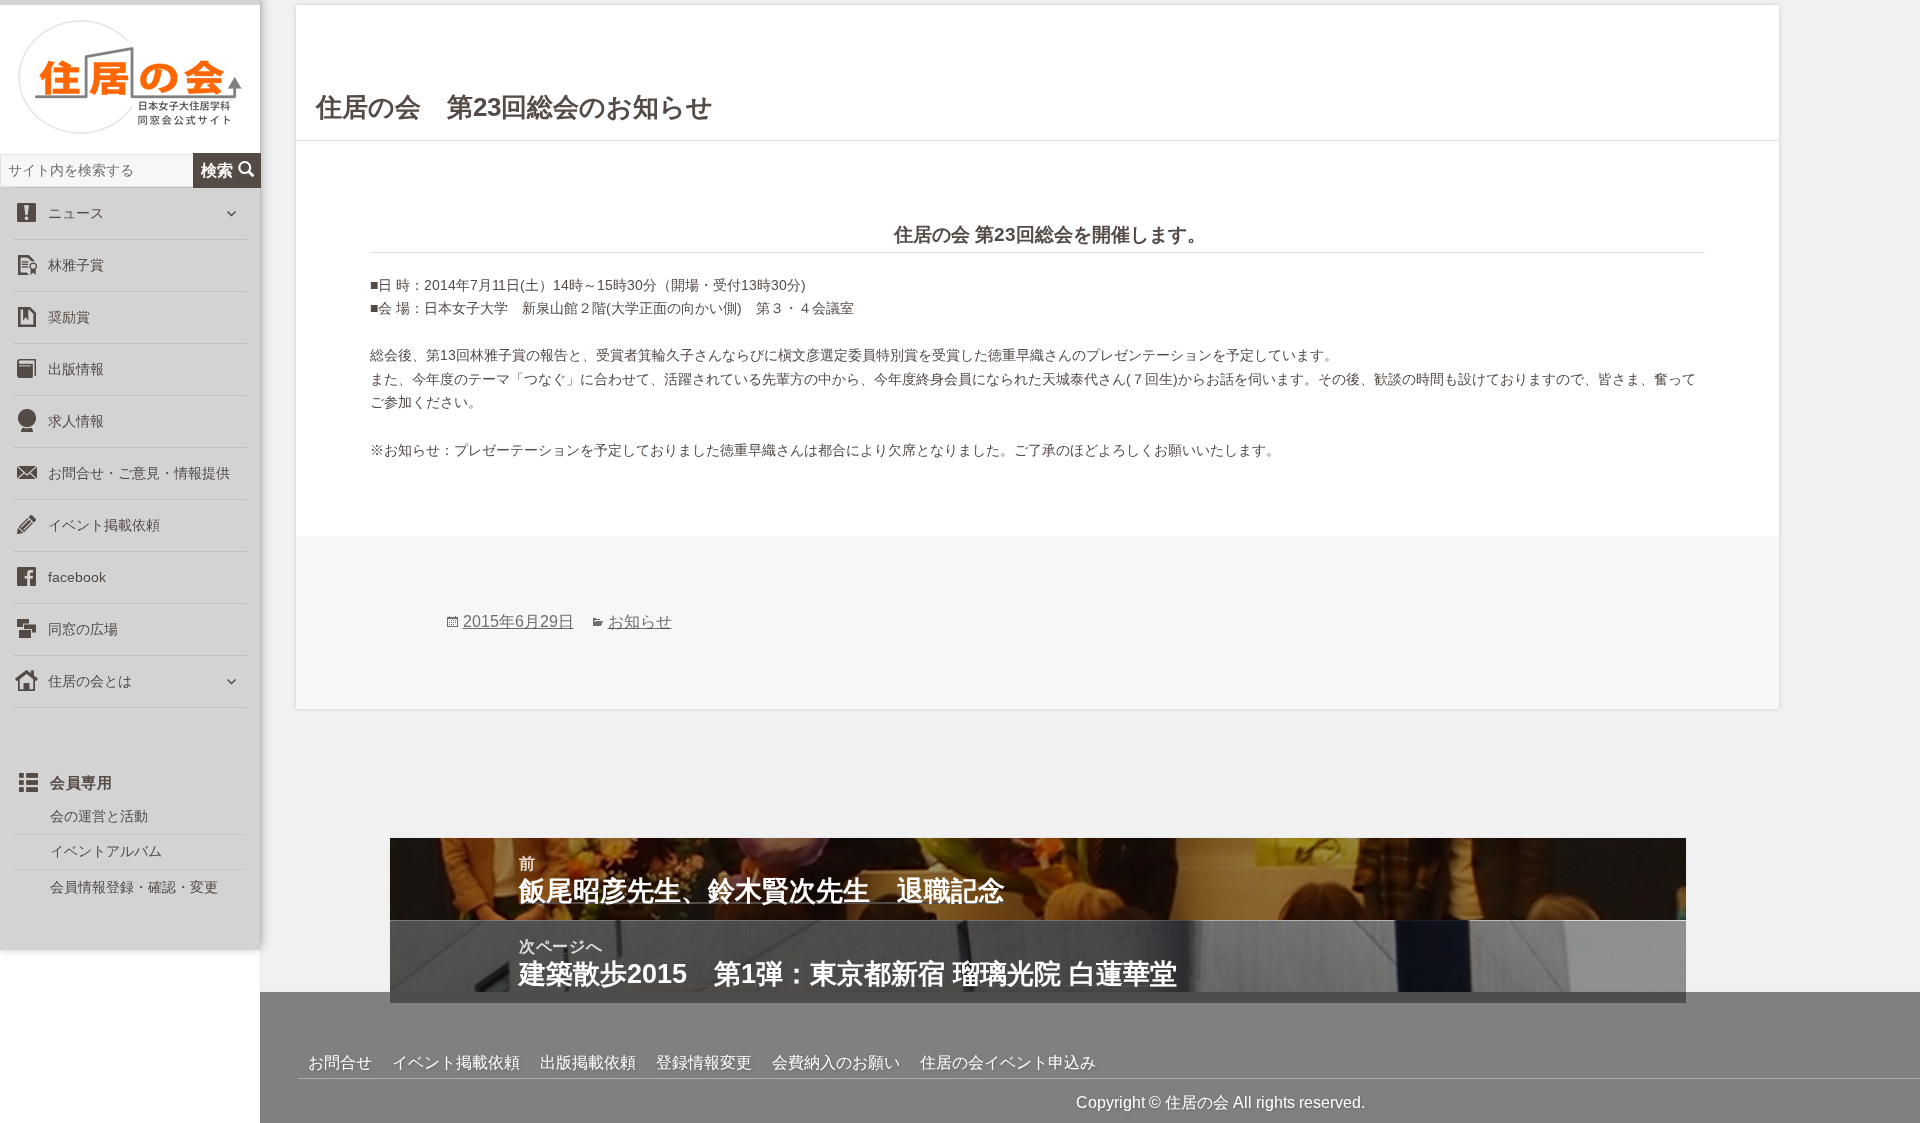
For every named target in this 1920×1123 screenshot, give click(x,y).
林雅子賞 (76, 265)
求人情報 (76, 421)
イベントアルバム (106, 851)
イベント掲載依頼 (104, 525)
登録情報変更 (704, 1062)
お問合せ (340, 1062)
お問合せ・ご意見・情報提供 (139, 473)
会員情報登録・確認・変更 (134, 887)
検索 (217, 170)
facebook (77, 577)
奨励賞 (69, 317)
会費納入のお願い (836, 1062)
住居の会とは (90, 681)
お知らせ (640, 621)
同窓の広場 (83, 629)
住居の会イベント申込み (1008, 1062)
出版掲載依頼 (588, 1062)
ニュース (76, 213)
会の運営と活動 (99, 816)
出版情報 (76, 369)
